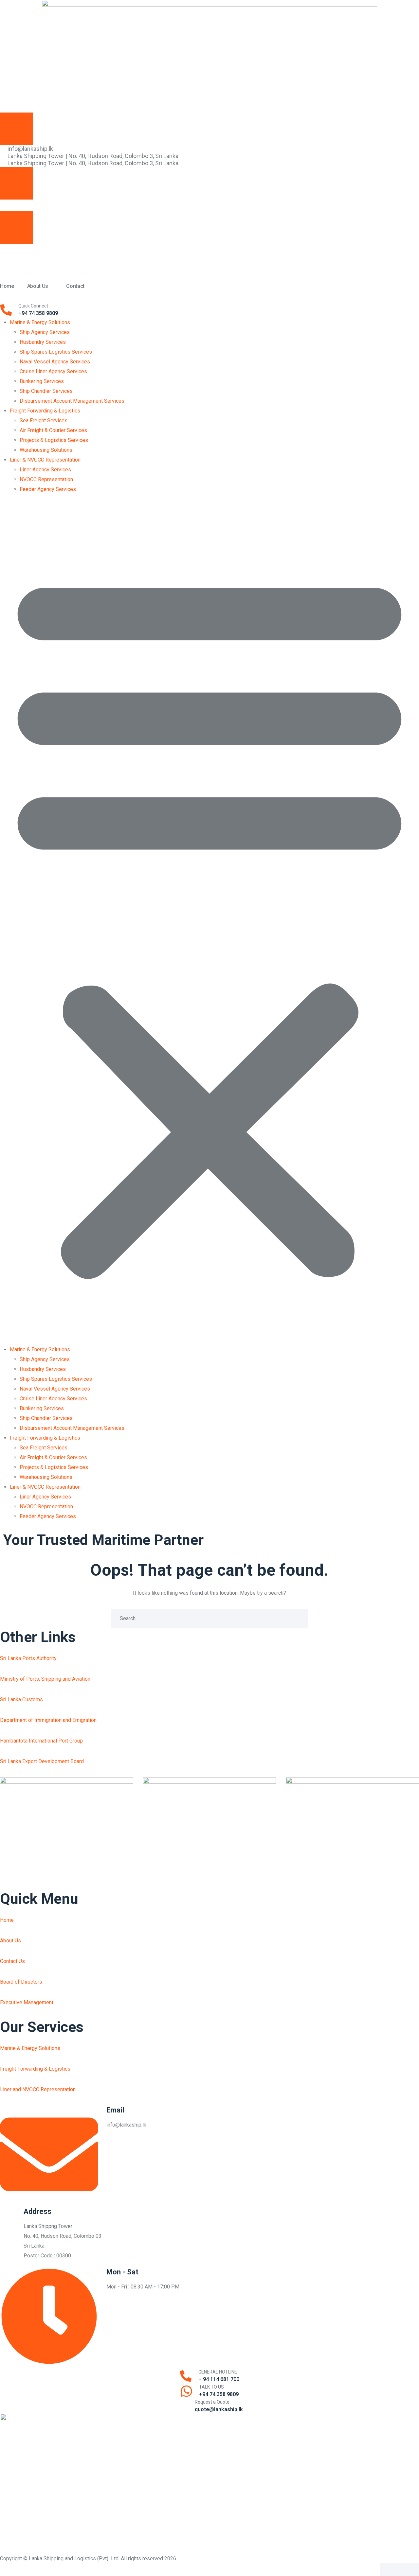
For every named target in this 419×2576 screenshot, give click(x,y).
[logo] (209, 2484)
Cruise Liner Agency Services (53, 371)
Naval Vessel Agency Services (55, 362)
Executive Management (27, 2002)
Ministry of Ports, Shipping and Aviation (45, 1679)
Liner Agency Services (45, 470)
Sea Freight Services (44, 421)
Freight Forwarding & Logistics (45, 411)
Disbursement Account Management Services (72, 401)
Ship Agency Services (45, 332)
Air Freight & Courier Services (53, 430)
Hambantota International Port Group (41, 1741)
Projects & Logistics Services (54, 440)
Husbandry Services (43, 342)
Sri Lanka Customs (21, 1700)
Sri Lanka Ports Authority (28, 1658)
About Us (10, 1941)
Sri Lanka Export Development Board (42, 1761)
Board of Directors (21, 1982)
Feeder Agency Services (48, 489)
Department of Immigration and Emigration (48, 1720)
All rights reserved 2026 (148, 2558)
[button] (209, 923)
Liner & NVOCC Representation (45, 460)
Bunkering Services (42, 381)
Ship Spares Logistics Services (56, 352)
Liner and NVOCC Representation (38, 2089)
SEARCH (298, 1619)
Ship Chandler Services (46, 391)
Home (7, 1920)
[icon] (205, 205)
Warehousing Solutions (46, 450)
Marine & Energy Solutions (40, 322)
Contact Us (12, 1961)
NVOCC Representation (46, 479)
